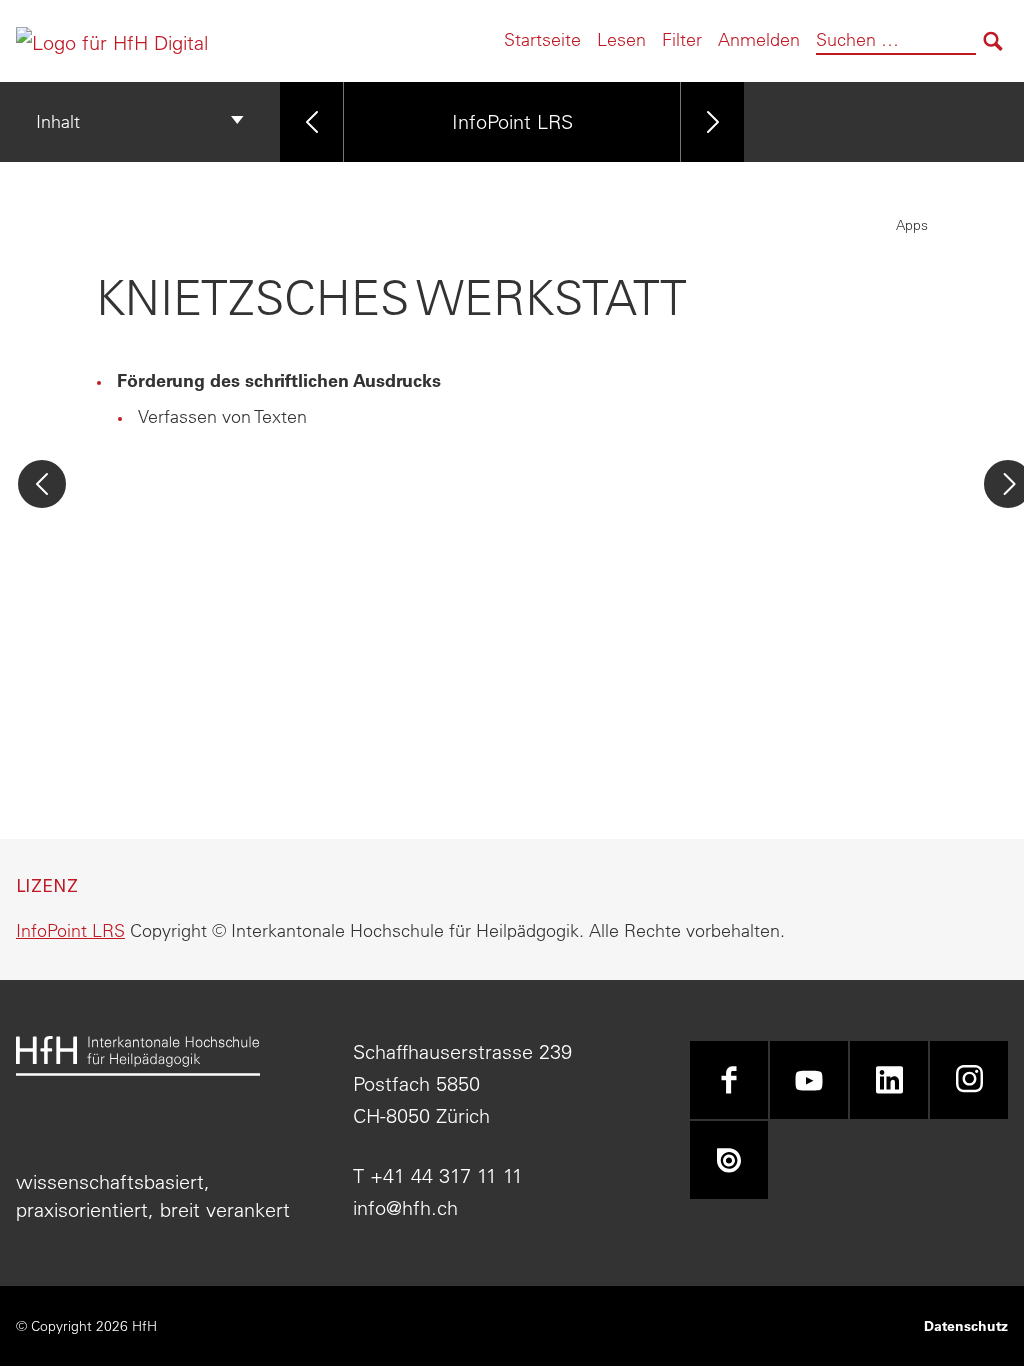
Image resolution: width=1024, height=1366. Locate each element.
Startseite (542, 39)
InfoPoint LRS (512, 121)
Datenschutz (966, 1326)
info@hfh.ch (405, 1207)
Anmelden (759, 39)
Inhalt (58, 121)
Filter (682, 39)
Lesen (621, 39)
